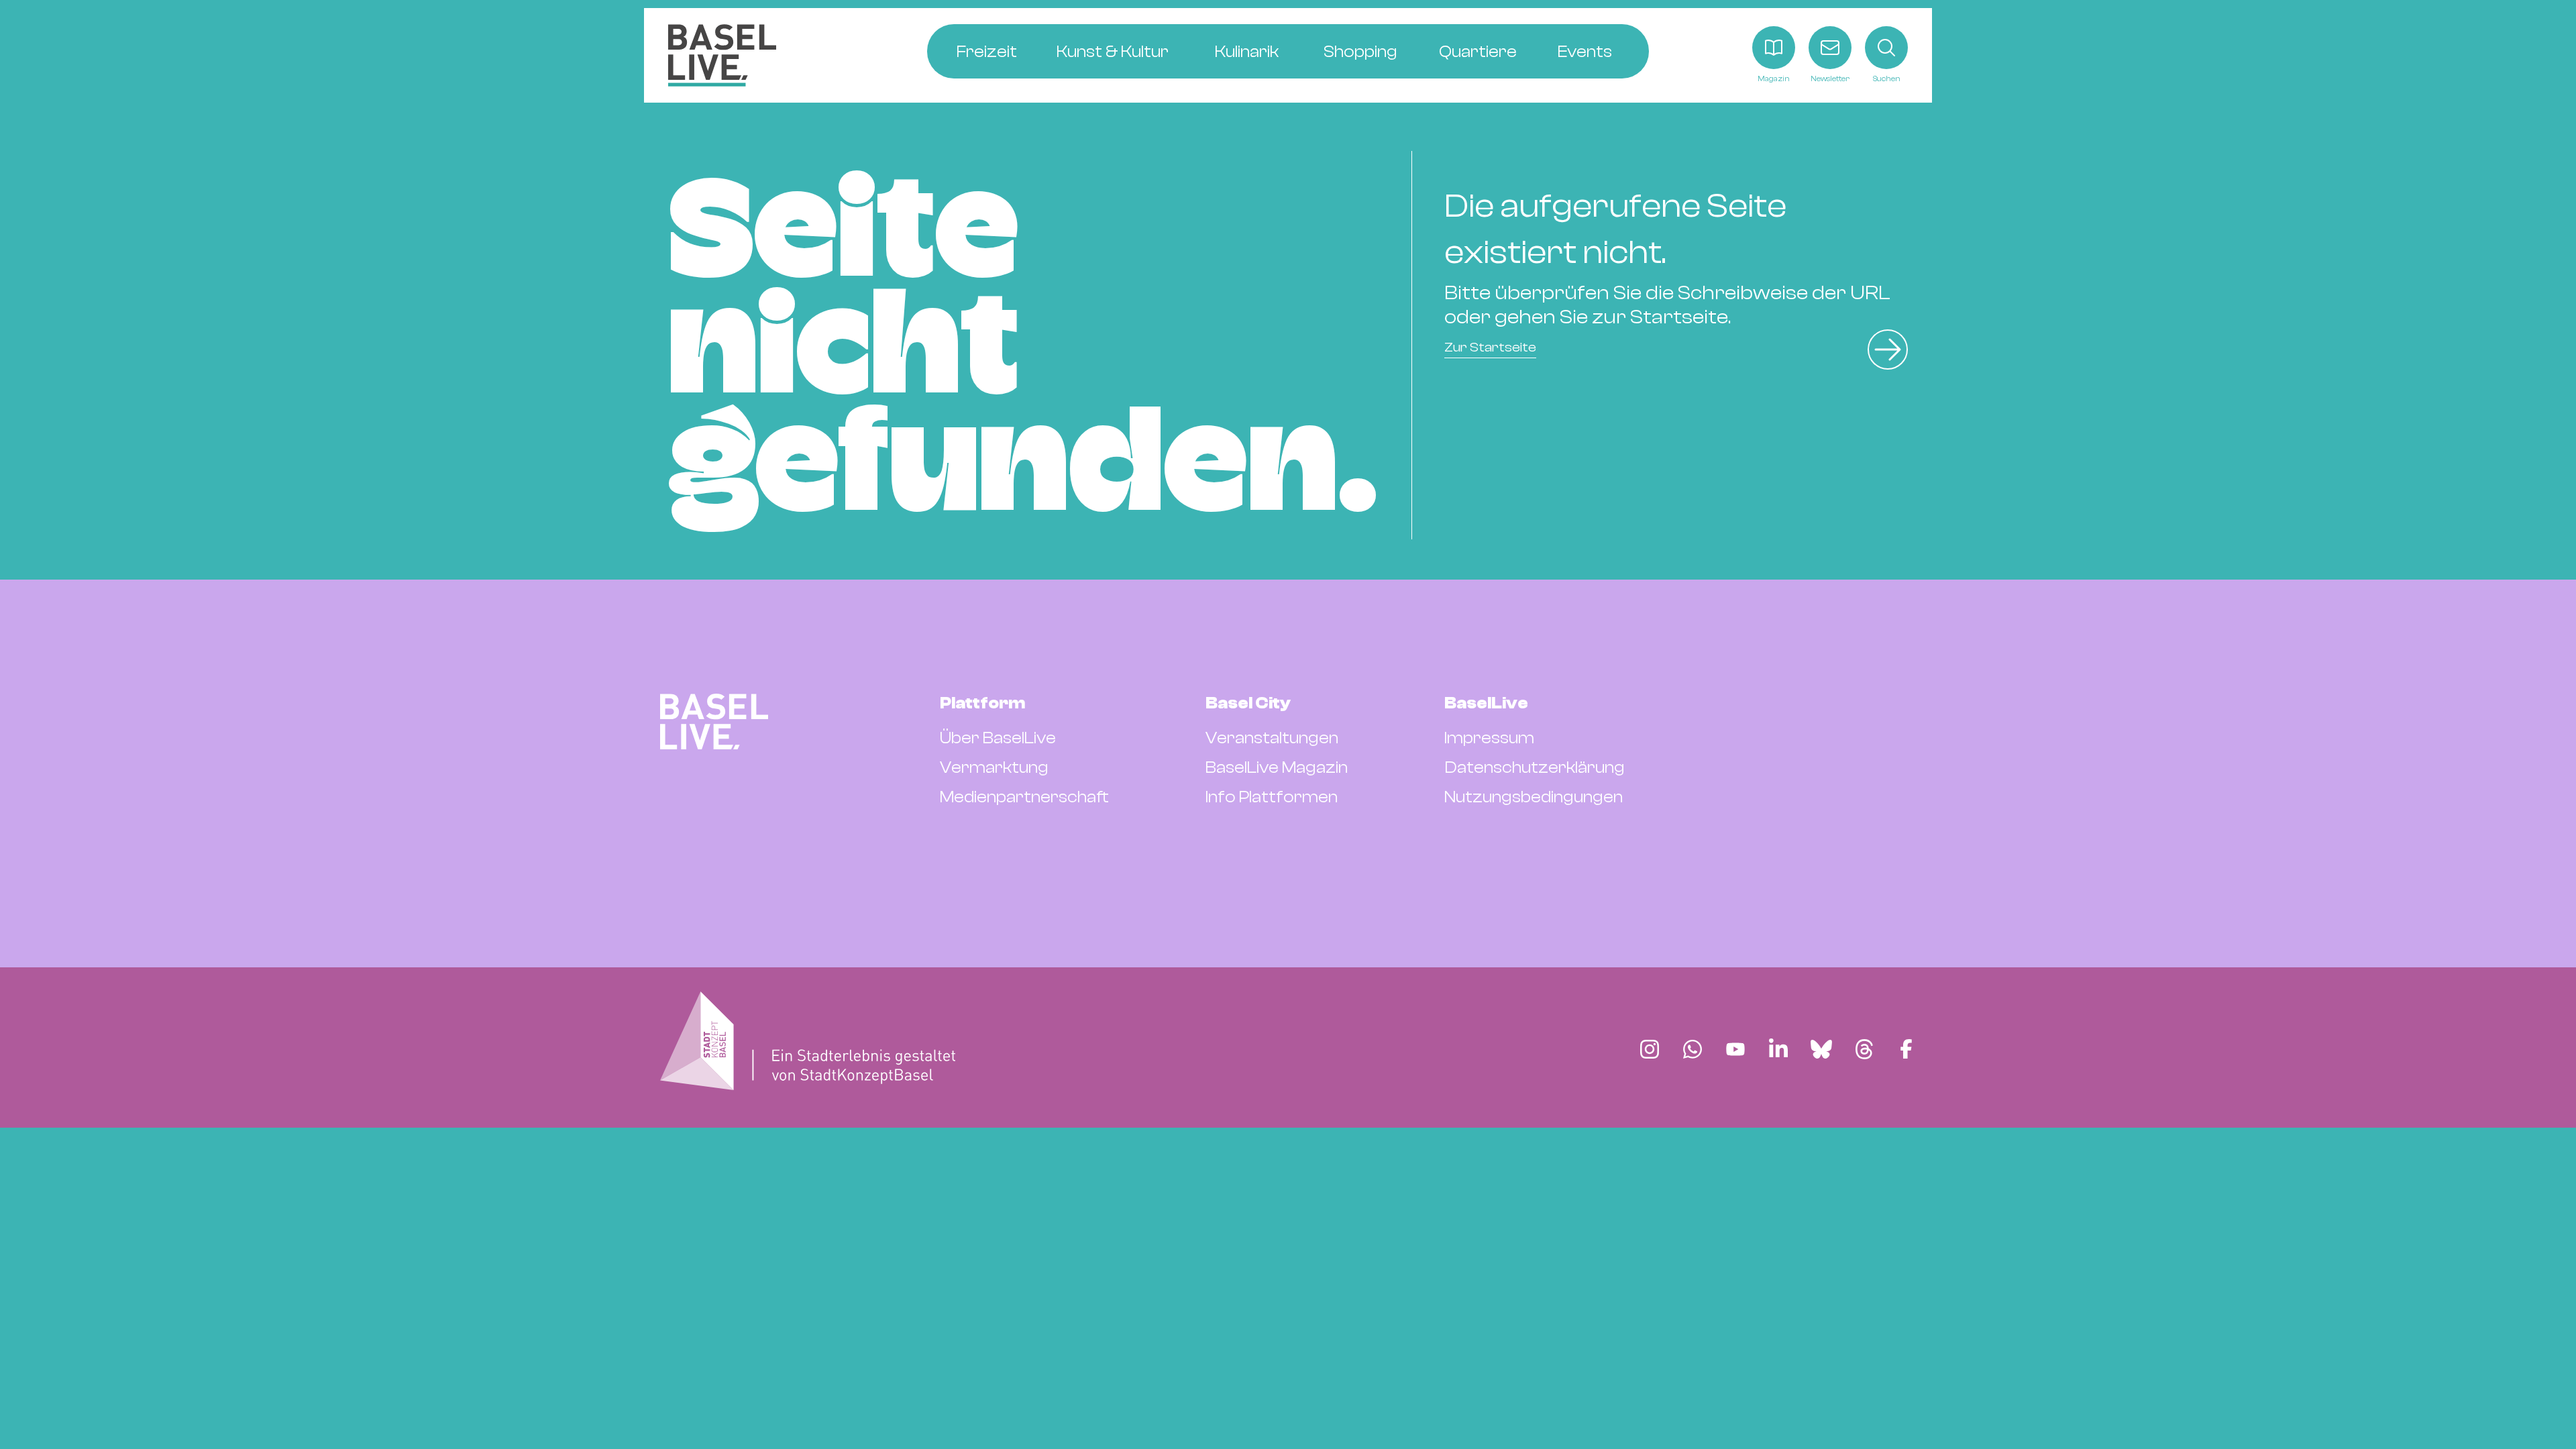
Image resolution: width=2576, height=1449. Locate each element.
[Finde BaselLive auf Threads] (1864, 1049)
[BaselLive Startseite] (722, 55)
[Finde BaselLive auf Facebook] (1906, 1049)
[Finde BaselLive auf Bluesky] (1821, 1049)
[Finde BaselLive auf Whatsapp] (1693, 1049)
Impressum (1489, 738)
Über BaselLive (998, 738)
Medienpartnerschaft (1024, 797)
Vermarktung (994, 767)
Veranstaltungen (1272, 738)
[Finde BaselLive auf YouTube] (1735, 1049)
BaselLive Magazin (1277, 767)
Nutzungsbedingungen (1534, 797)
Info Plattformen (1272, 797)
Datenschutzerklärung (1535, 767)
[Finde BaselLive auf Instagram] (1650, 1049)
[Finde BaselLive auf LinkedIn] (1778, 1049)
